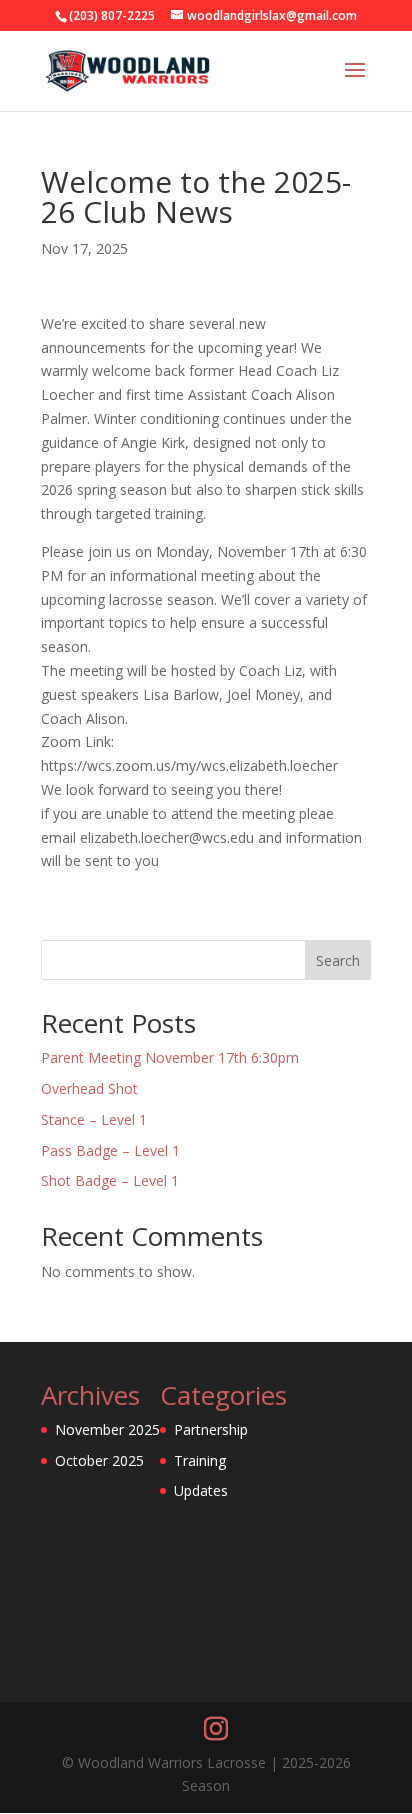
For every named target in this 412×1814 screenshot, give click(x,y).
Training (200, 1460)
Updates (201, 1490)
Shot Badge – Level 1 (110, 1180)
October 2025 (99, 1460)
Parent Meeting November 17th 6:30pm (170, 1057)
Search (338, 960)
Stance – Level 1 (94, 1119)
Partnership (211, 1429)
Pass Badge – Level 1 (110, 1150)
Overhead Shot (89, 1088)
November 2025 (107, 1429)
